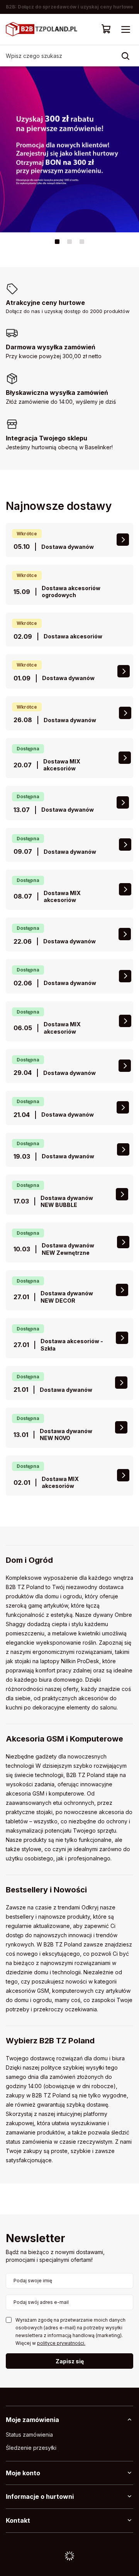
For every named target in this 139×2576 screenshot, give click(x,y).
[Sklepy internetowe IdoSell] (69, 2556)
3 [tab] (82, 242)
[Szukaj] (125, 56)
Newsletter (36, 2239)
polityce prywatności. (61, 2343)
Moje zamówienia (32, 2420)
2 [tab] (69, 242)
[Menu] (125, 29)
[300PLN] (69, 149)
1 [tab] (57, 242)
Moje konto (23, 2473)
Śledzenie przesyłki (31, 2448)
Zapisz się (70, 2361)
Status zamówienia (29, 2435)
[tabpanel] (69, 149)
